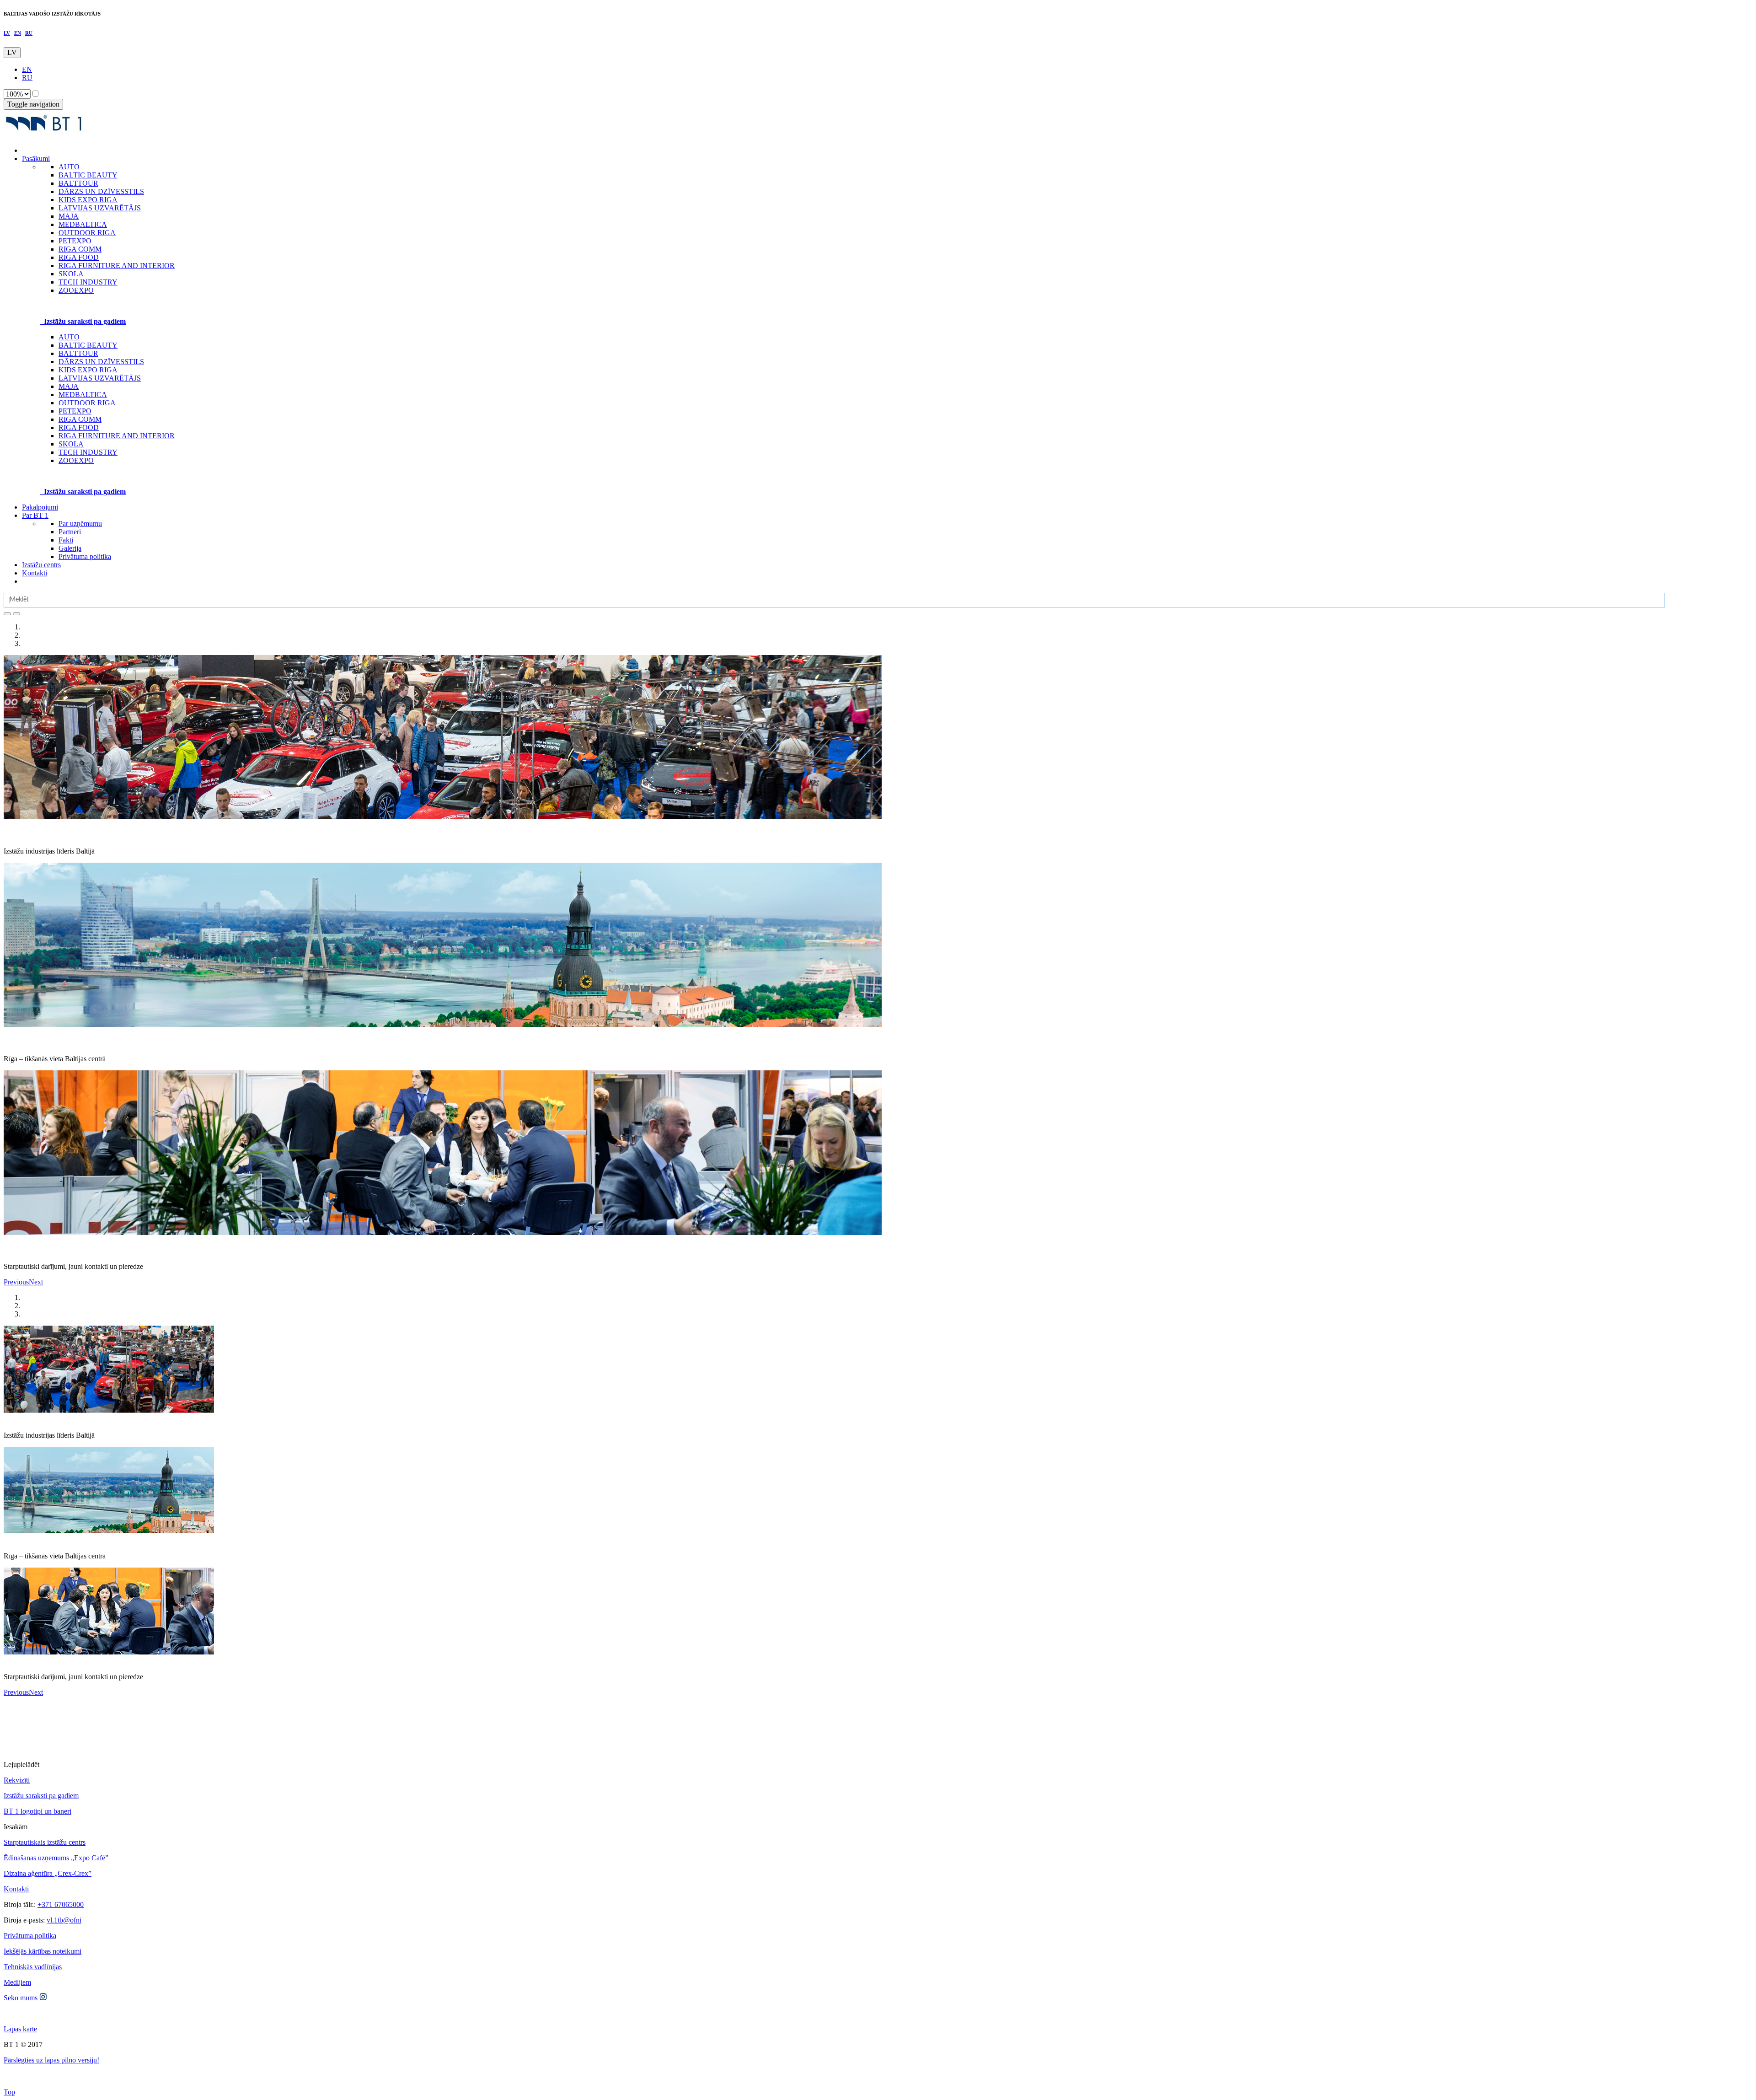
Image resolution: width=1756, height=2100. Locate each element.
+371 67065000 (61, 1904)
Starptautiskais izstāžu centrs (45, 1842)
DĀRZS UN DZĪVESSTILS (101, 362)
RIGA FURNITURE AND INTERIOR (117, 436)
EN (18, 33)
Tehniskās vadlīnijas (33, 1967)
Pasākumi (36, 158)
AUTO (69, 337)
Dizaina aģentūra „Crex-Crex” (48, 1873)
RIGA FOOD (79, 427)
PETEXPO (75, 411)
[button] (16, 1282)
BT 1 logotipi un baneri (37, 1811)
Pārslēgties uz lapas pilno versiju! (51, 2060)
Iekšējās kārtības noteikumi (43, 1951)
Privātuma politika (85, 556)
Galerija (70, 548)
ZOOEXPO (76, 460)
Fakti (66, 540)
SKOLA (71, 444)
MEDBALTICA (83, 395)
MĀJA (69, 386)
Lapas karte (20, 2029)
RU (29, 33)
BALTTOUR (78, 353)
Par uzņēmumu (80, 524)
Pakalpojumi (40, 507)
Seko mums (21, 1998)
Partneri (70, 532)
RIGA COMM (80, 419)
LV (7, 33)
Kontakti (35, 573)
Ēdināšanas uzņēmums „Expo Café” (56, 1858)
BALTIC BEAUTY (88, 345)
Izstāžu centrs (41, 565)
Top (9, 2092)
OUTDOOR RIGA (87, 403)
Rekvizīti (17, 1780)
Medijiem (17, 1982)
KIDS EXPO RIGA (88, 370)
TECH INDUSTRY (88, 452)
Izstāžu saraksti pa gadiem (41, 1796)
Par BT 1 (35, 515)
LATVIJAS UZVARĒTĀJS (100, 378)
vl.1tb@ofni (64, 1920)
